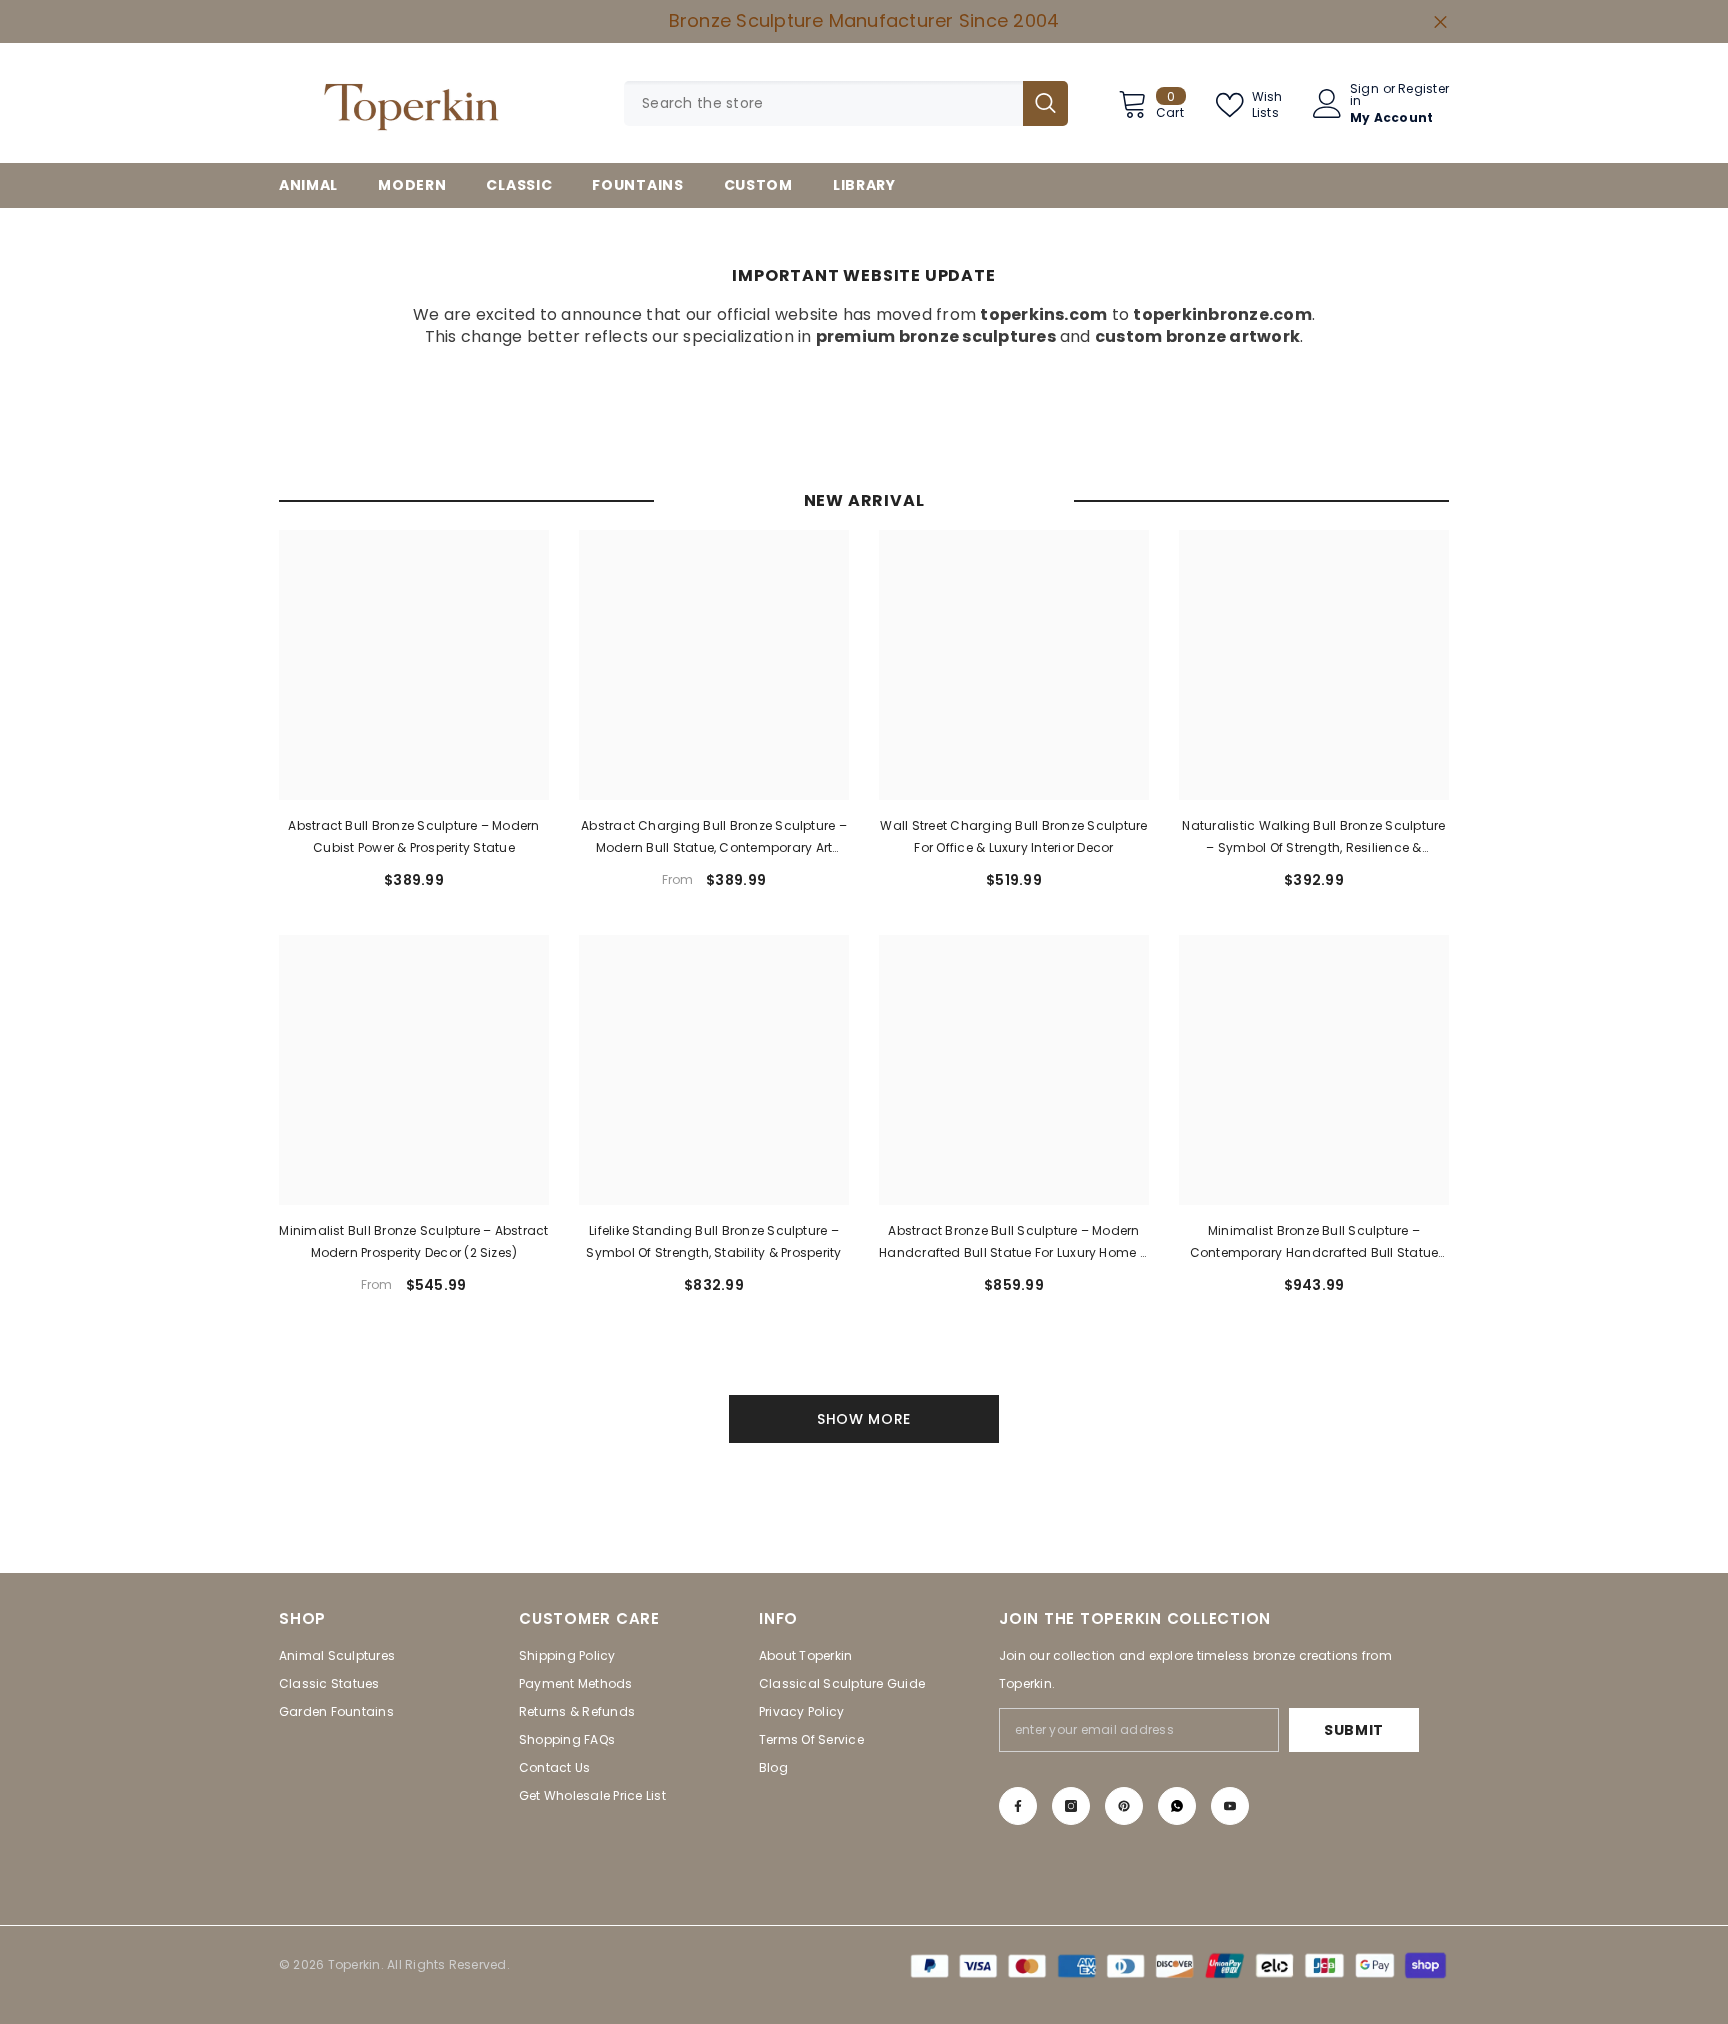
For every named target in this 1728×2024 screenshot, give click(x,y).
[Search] (846, 103)
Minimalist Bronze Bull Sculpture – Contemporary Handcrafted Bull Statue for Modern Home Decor (1314, 1243)
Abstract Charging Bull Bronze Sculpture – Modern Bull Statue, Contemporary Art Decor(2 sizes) (714, 838)
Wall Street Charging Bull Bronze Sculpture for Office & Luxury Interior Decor (1013, 836)
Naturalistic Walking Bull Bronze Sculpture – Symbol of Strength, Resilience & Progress (1313, 838)
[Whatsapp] (1177, 1806)
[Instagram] (1071, 1806)
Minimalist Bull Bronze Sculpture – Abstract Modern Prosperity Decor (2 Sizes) (413, 1241)
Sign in (1364, 95)
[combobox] (823, 103)
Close (1440, 21)
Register (1423, 90)
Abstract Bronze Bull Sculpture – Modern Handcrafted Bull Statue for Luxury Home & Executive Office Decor (1014, 1243)
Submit (1354, 1730)
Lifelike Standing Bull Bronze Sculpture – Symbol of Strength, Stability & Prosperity (713, 1241)
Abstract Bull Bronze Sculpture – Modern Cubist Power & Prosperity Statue (413, 836)
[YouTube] (1230, 1806)
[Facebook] (1018, 1806)
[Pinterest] (1124, 1806)
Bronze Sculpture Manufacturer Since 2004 (864, 20)
